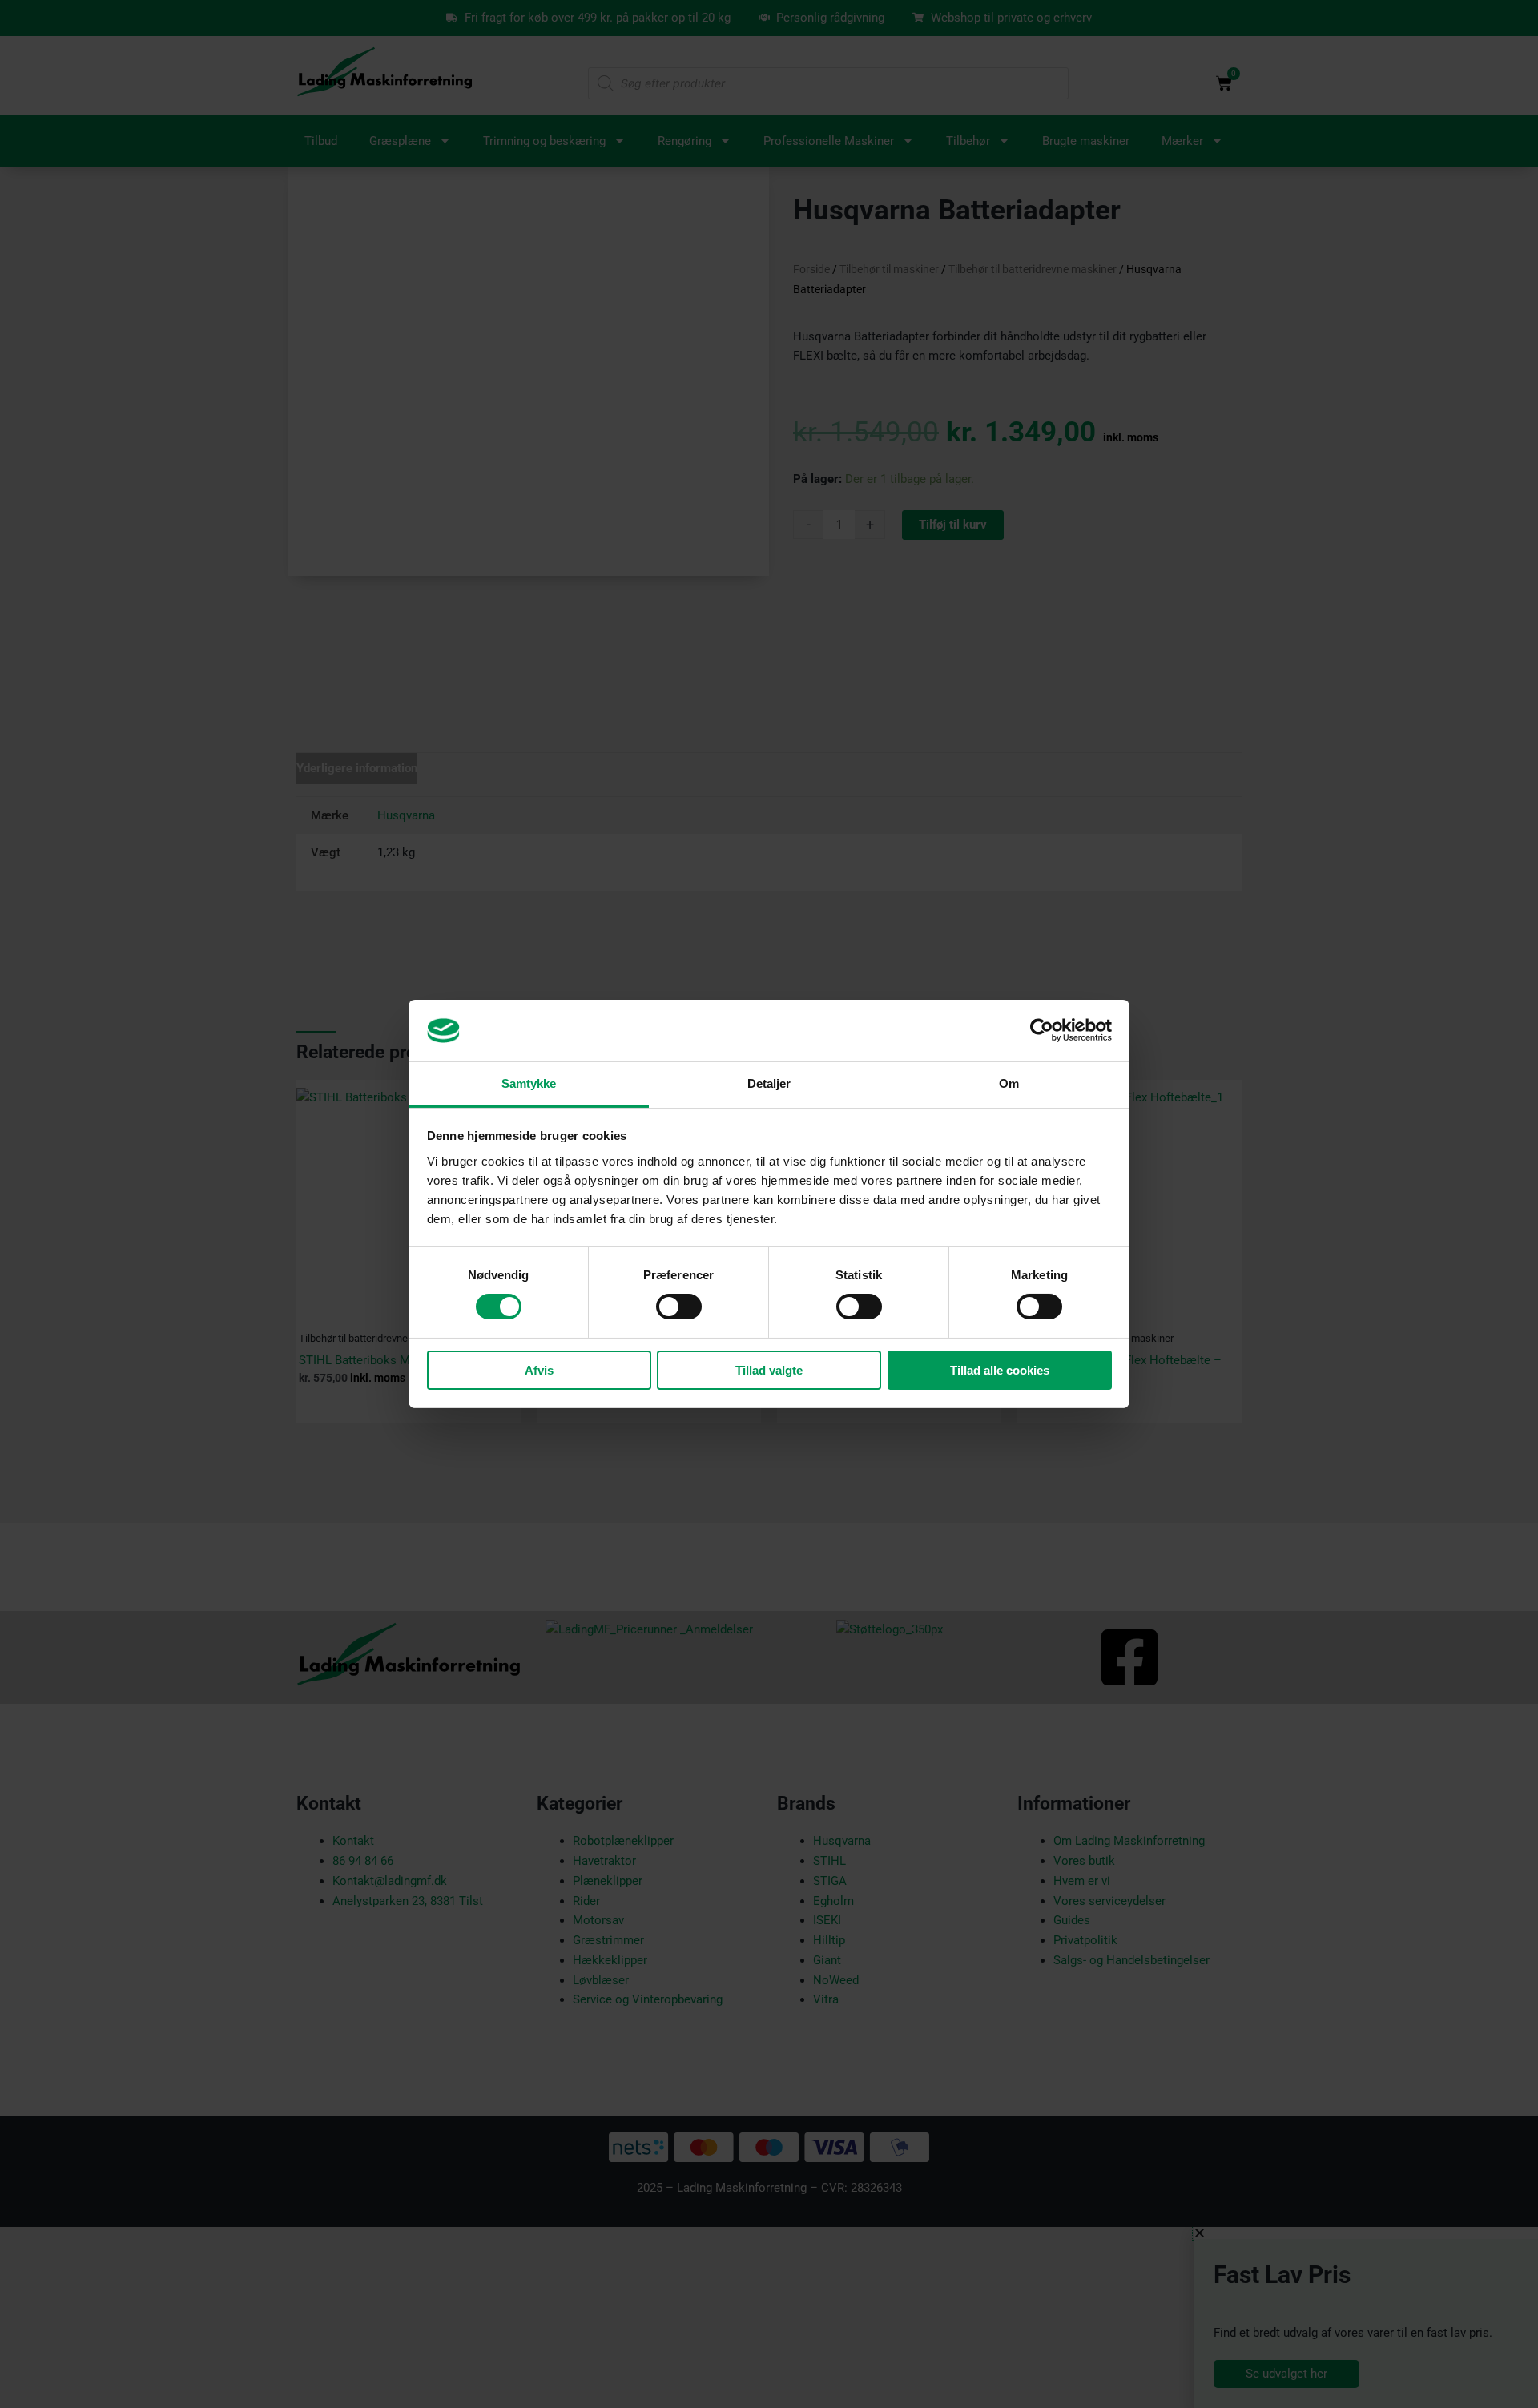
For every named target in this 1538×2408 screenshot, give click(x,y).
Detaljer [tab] (769, 1083)
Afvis (539, 1370)
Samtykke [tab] (529, 1083)
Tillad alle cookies (1000, 1370)
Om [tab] (1009, 1083)
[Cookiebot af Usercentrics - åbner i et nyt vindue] (1042, 1030)
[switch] (679, 1307)
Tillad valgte (769, 1370)
